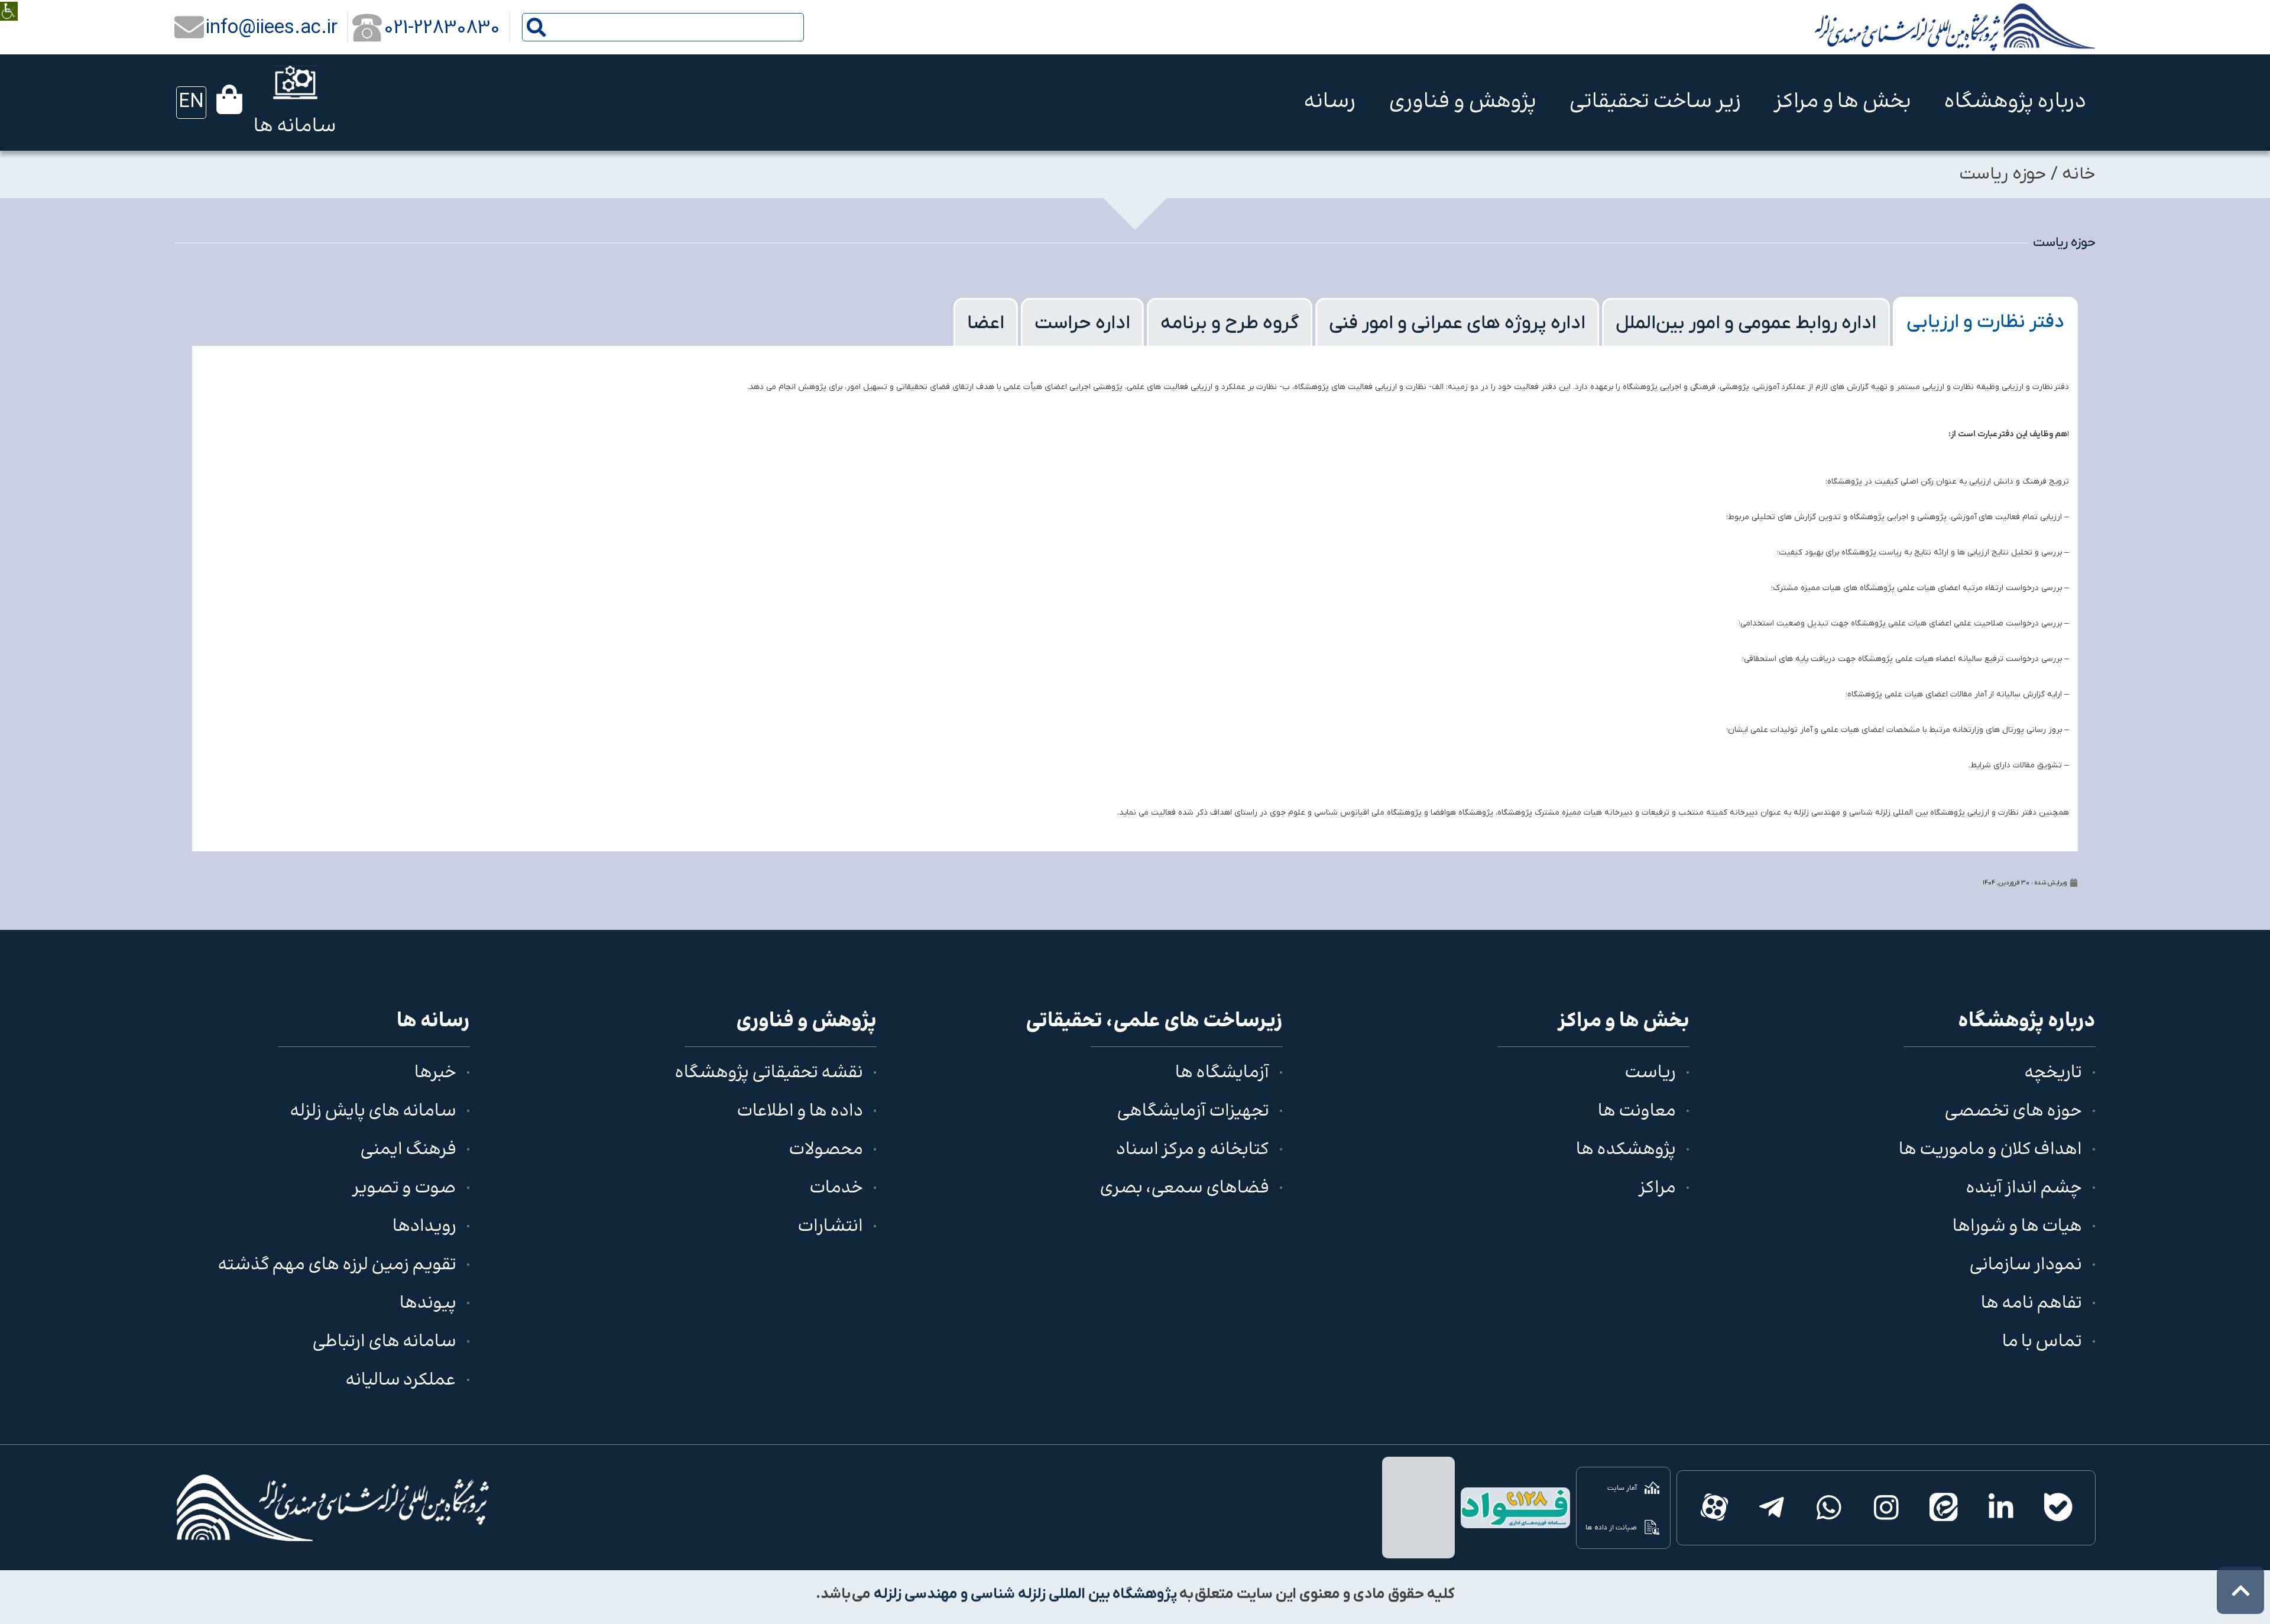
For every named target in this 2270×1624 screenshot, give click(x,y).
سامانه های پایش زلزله (373, 1112)
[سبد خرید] (229, 99)
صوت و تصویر (404, 1189)
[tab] (1985, 321)
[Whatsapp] (1829, 1508)
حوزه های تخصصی (2013, 1112)
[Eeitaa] (1943, 1508)
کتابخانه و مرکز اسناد (1193, 1150)
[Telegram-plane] (1771, 1508)
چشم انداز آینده (2024, 1189)
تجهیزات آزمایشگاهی (1193, 1112)
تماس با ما (2042, 1342)
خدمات (836, 1189)
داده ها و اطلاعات (800, 1112)
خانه (2079, 174)
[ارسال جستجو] (536, 27)
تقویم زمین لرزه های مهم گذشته (337, 1265)
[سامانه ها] (295, 82)
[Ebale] (2058, 1508)
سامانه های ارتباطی (384, 1342)
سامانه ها (295, 127)
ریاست (1650, 1073)
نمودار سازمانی (2026, 1265)
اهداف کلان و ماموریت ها (1990, 1150)
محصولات (826, 1150)
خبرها (435, 1073)
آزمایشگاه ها (1222, 1073)
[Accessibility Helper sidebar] (9, 3)
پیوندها (428, 1304)
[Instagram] (1886, 1508)
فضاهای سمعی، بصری (1184, 1189)
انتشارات (830, 1227)
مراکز (1657, 1189)
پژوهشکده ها (1626, 1150)
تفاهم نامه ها (2031, 1304)
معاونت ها (1637, 1112)
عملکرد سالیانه (401, 1381)
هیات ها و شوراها (2017, 1227)
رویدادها (424, 1227)
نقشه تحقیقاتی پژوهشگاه (769, 1073)
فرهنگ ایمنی (408, 1150)
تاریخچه (2053, 1073)
